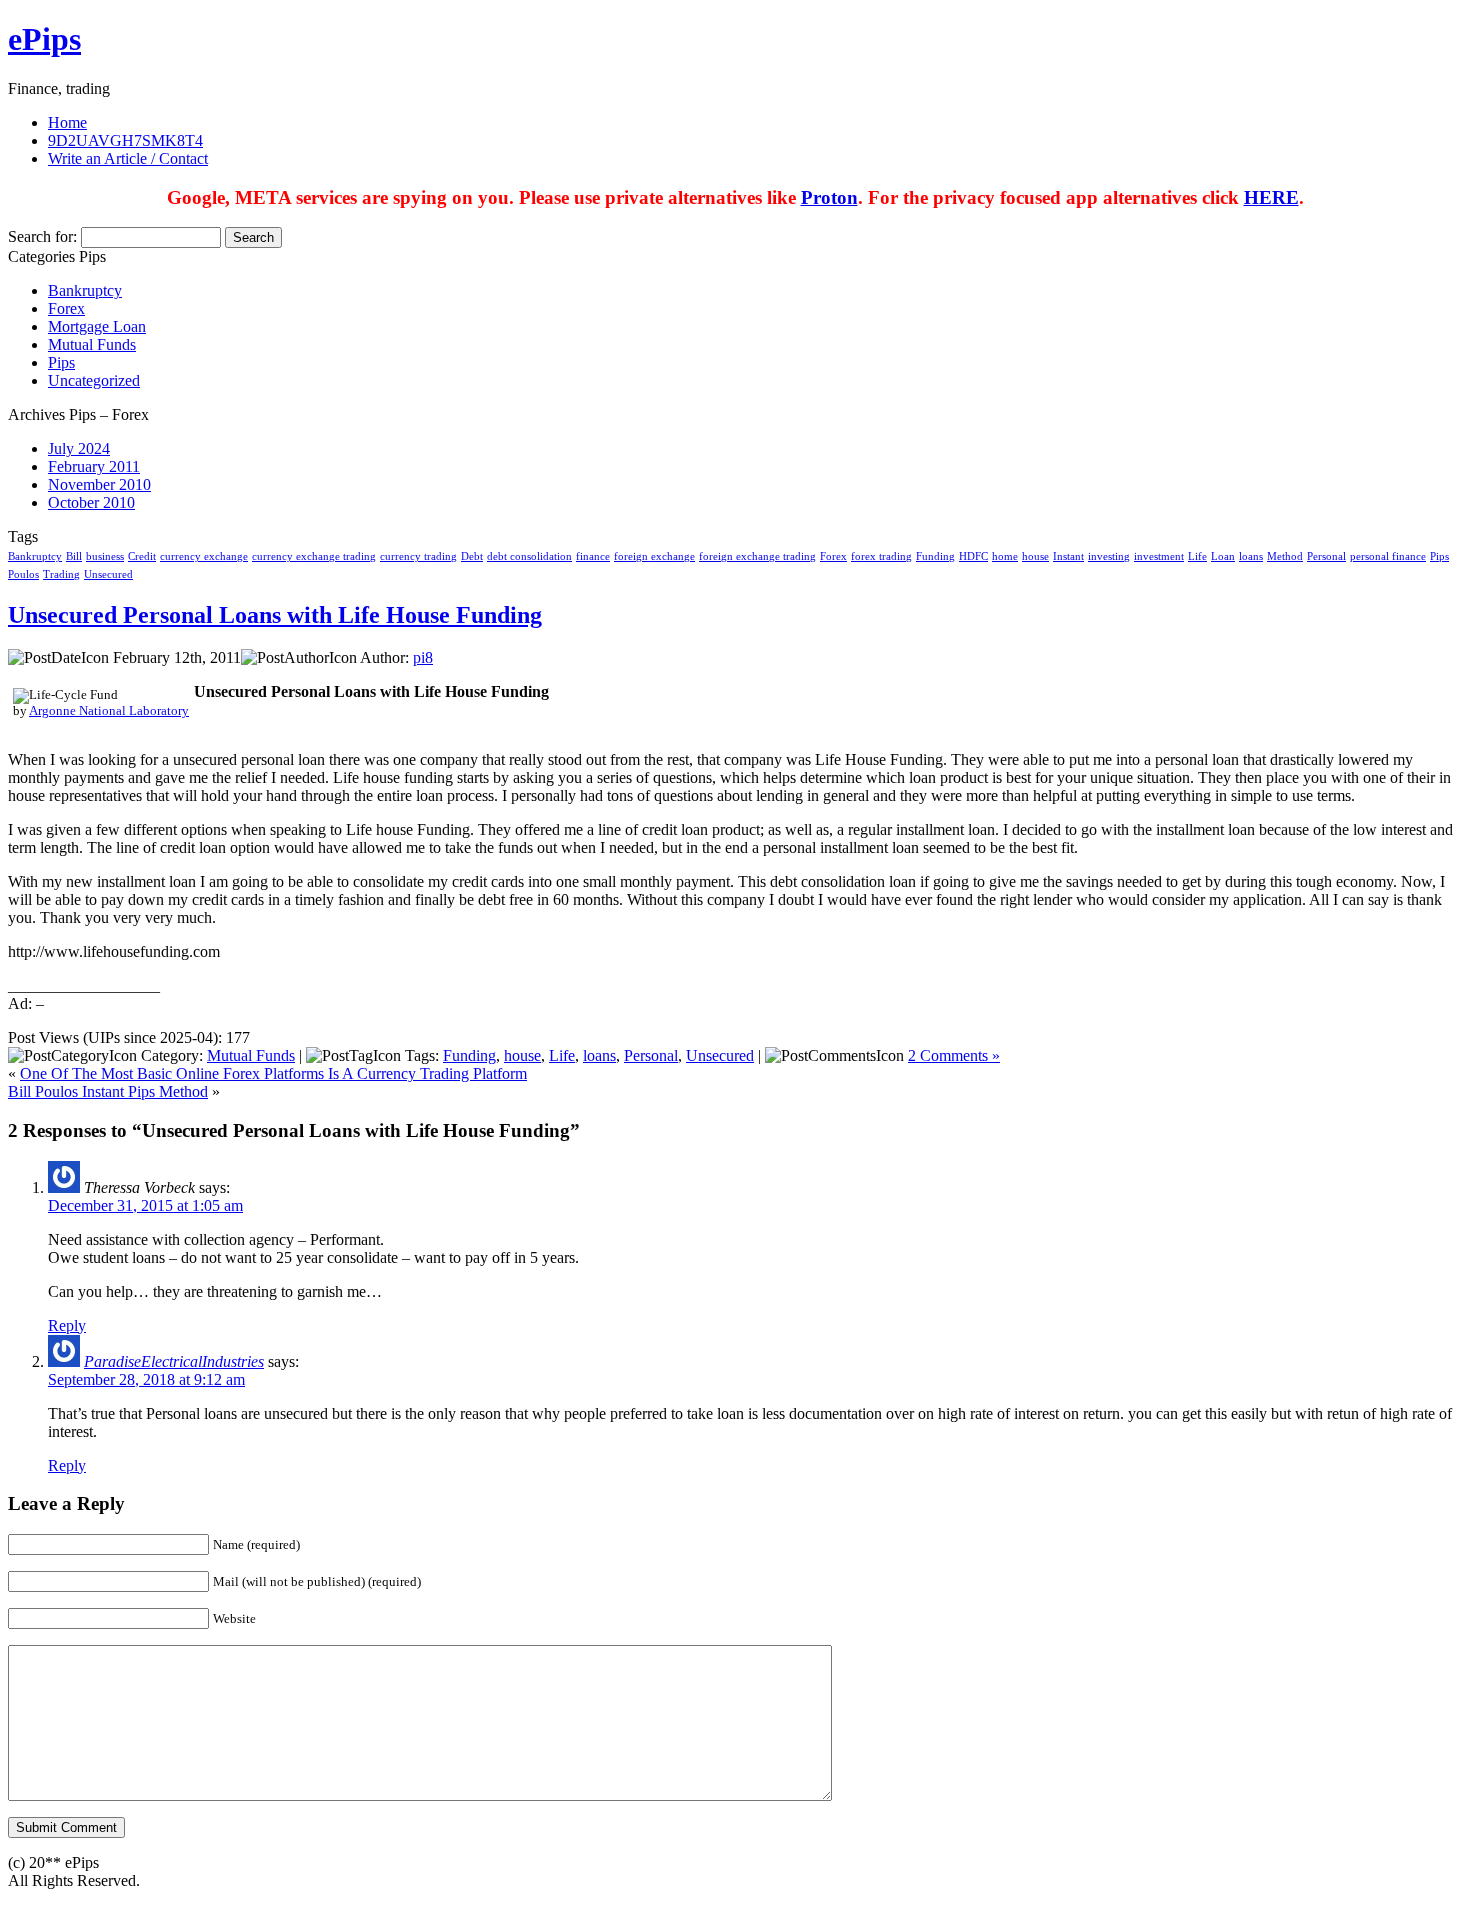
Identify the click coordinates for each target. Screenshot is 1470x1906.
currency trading (418, 556)
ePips (44, 39)
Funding (935, 556)
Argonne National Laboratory (109, 711)
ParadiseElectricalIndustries (174, 1361)
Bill (74, 556)
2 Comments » (954, 1055)
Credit (142, 556)
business (105, 556)
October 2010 (91, 502)
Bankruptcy (85, 290)
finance (593, 556)
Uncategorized (94, 380)
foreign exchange (654, 556)
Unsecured (108, 574)
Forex (66, 308)
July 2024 (79, 448)
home (1005, 556)
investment (1159, 556)
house (1035, 556)
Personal (1326, 556)
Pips (61, 362)
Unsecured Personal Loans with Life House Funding (275, 615)
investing (1109, 556)
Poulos (23, 574)
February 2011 (94, 466)
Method (1285, 556)
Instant (1068, 556)
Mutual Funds (92, 344)
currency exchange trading (314, 556)
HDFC (973, 556)
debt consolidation (529, 556)
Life (1197, 556)
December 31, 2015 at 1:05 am (145, 1205)
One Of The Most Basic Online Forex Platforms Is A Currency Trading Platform (273, 1073)
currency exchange (204, 556)
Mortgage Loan (97, 326)
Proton (829, 197)
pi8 (423, 657)
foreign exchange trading (757, 556)
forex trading (881, 556)
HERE (1271, 197)
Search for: (42, 236)
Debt (472, 556)
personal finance (1388, 556)
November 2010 (99, 484)
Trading (61, 574)
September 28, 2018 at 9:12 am (146, 1379)
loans (1251, 556)
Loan (1223, 556)
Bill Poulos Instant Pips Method (108, 1091)
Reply (67, 1325)
